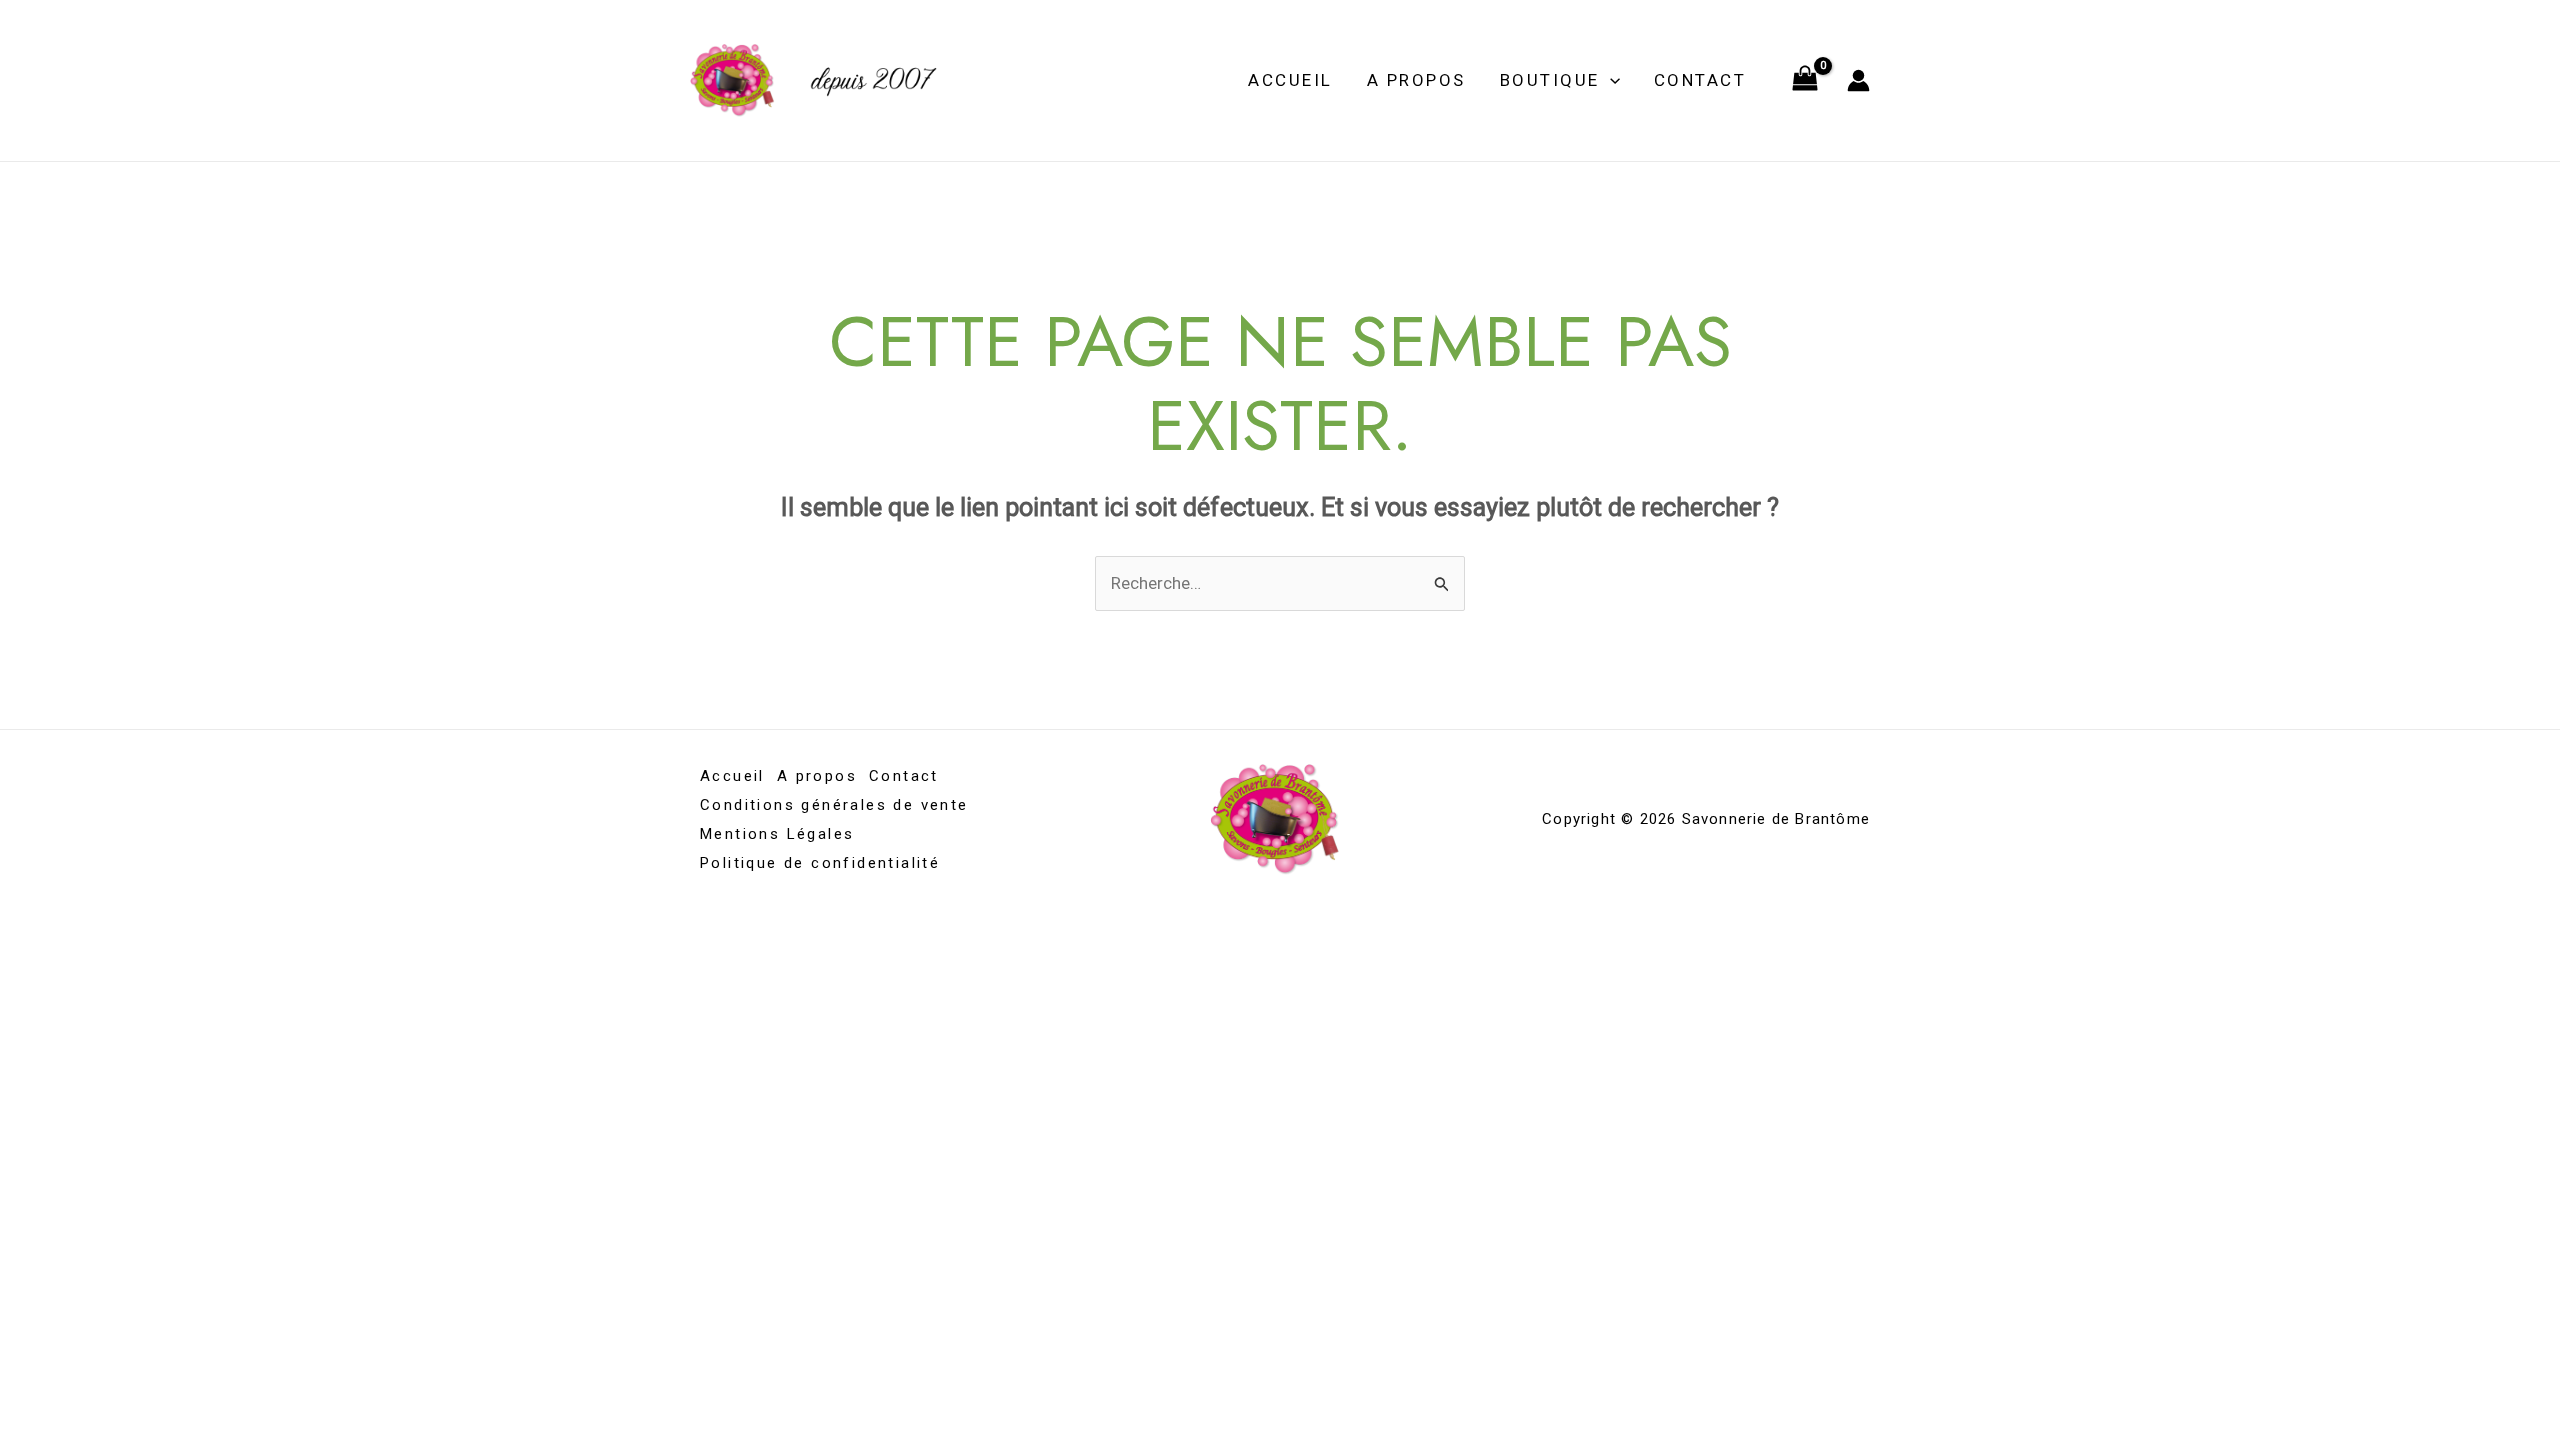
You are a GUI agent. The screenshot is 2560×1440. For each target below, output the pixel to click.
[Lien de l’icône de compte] (1858, 80)
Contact (1700, 80)
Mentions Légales (777, 834)
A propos (1416, 80)
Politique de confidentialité (820, 863)
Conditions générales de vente (834, 805)
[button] (1610, 80)
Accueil (1290, 80)
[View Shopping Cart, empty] (1805, 81)
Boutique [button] (1550, 80)
